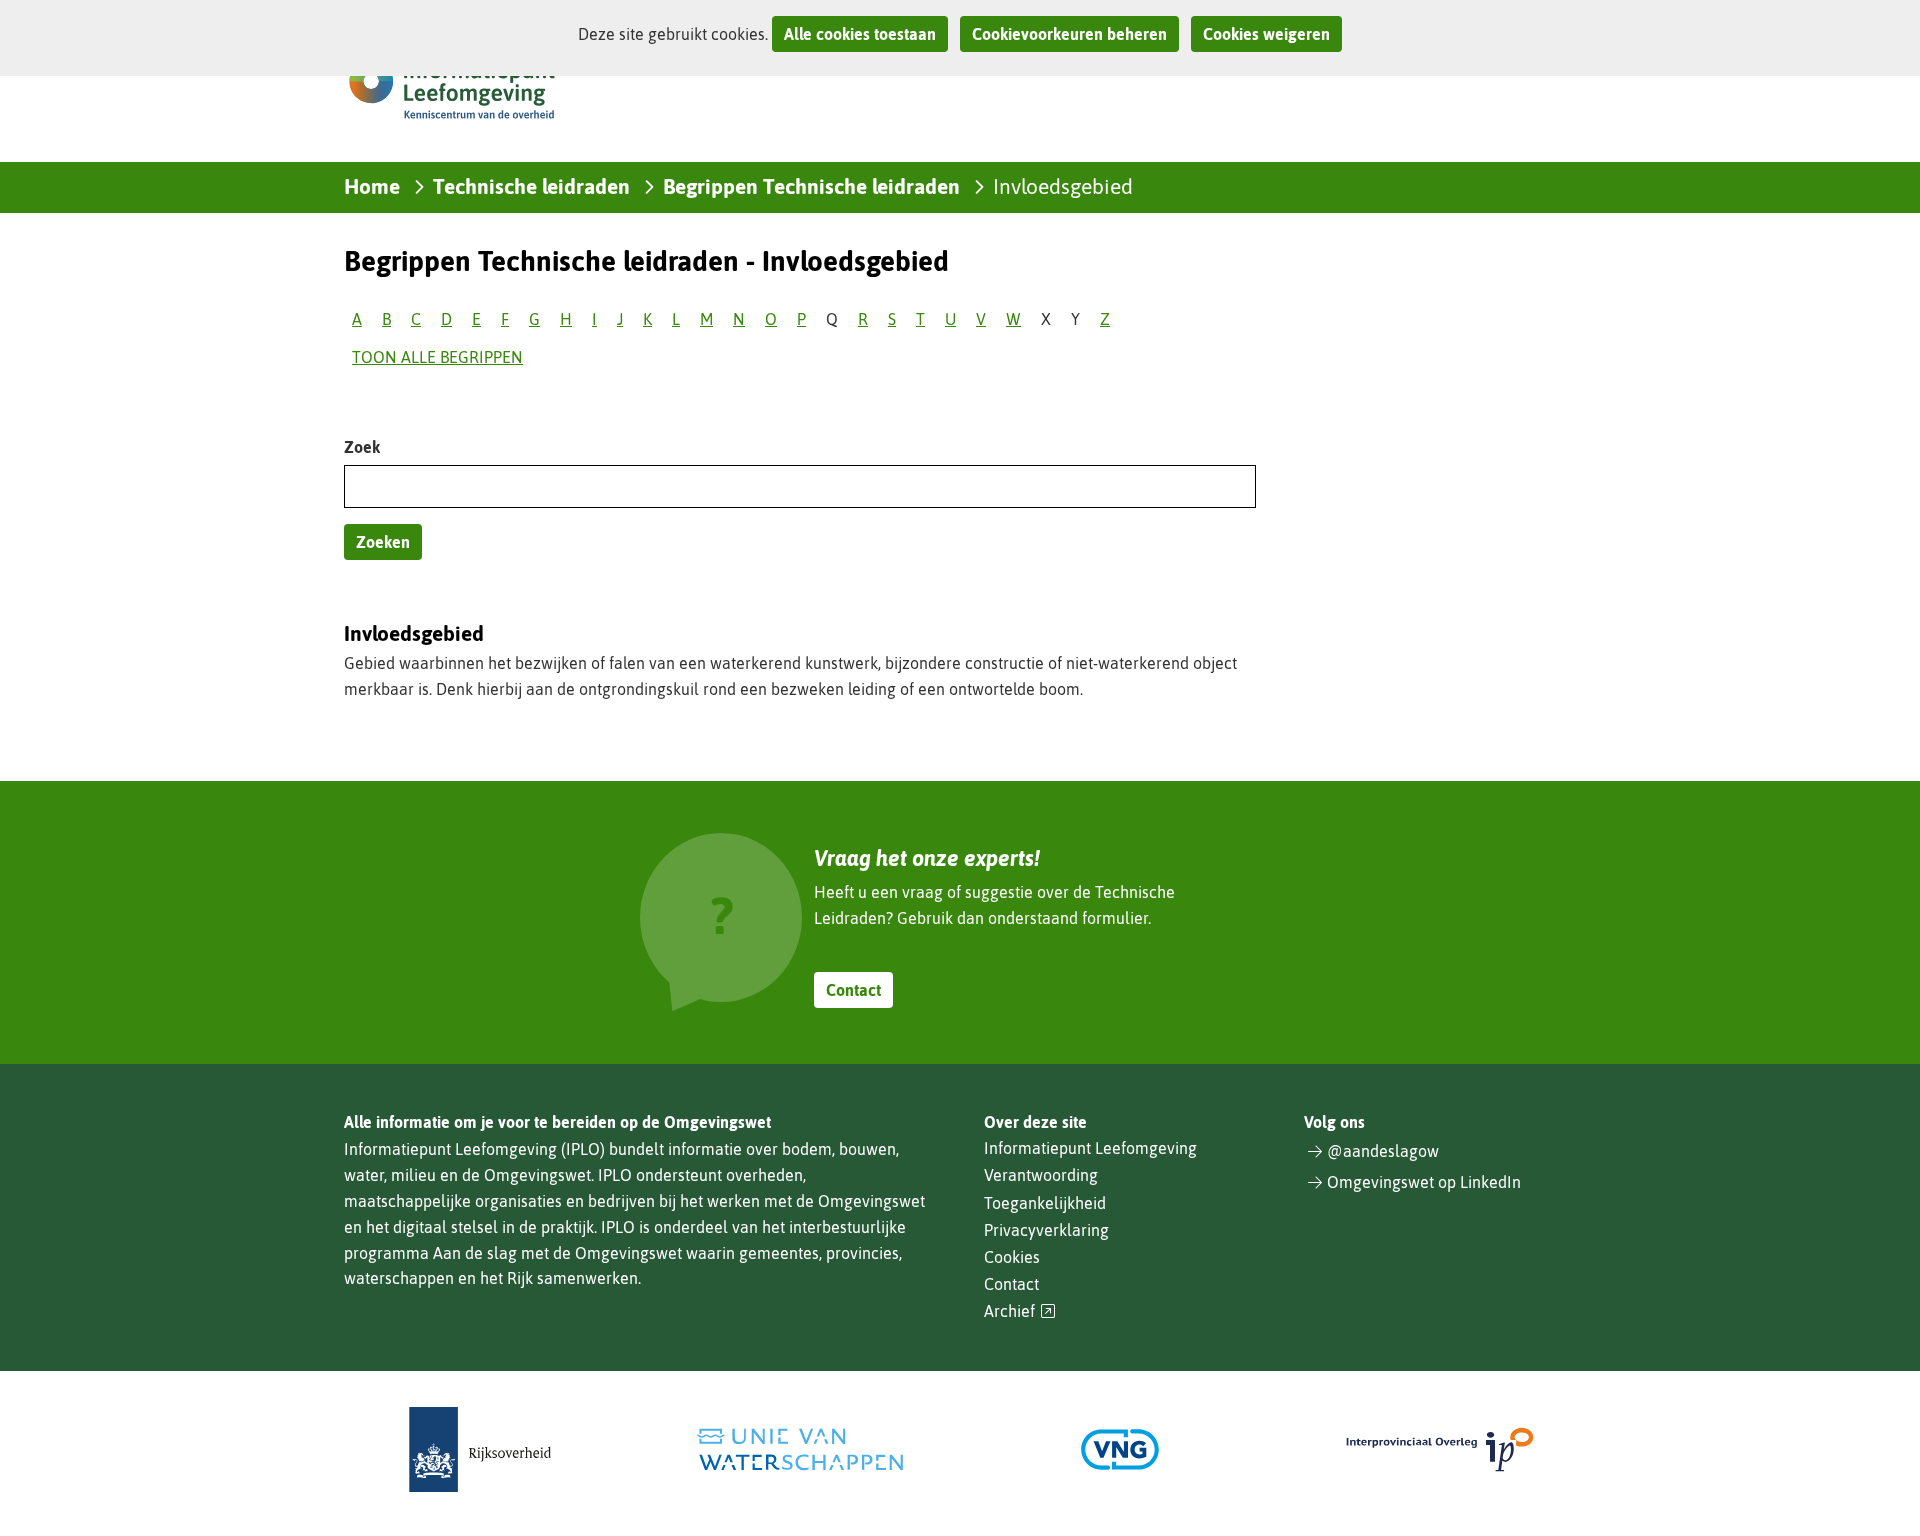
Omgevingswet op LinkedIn (1424, 1182)
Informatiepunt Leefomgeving (1090, 1148)
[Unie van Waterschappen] (800, 1449)
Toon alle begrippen (437, 357)
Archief (1020, 1311)
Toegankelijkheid (1045, 1203)
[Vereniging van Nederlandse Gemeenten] (1120, 1449)
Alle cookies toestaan (860, 34)
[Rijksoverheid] (480, 1449)
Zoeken (383, 542)
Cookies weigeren (1266, 34)
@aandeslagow (1383, 1151)
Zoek (362, 447)
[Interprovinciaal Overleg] (1440, 1449)
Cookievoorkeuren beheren (1069, 34)
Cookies (1012, 1257)
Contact (853, 990)
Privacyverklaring (1046, 1230)
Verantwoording (1041, 1175)
